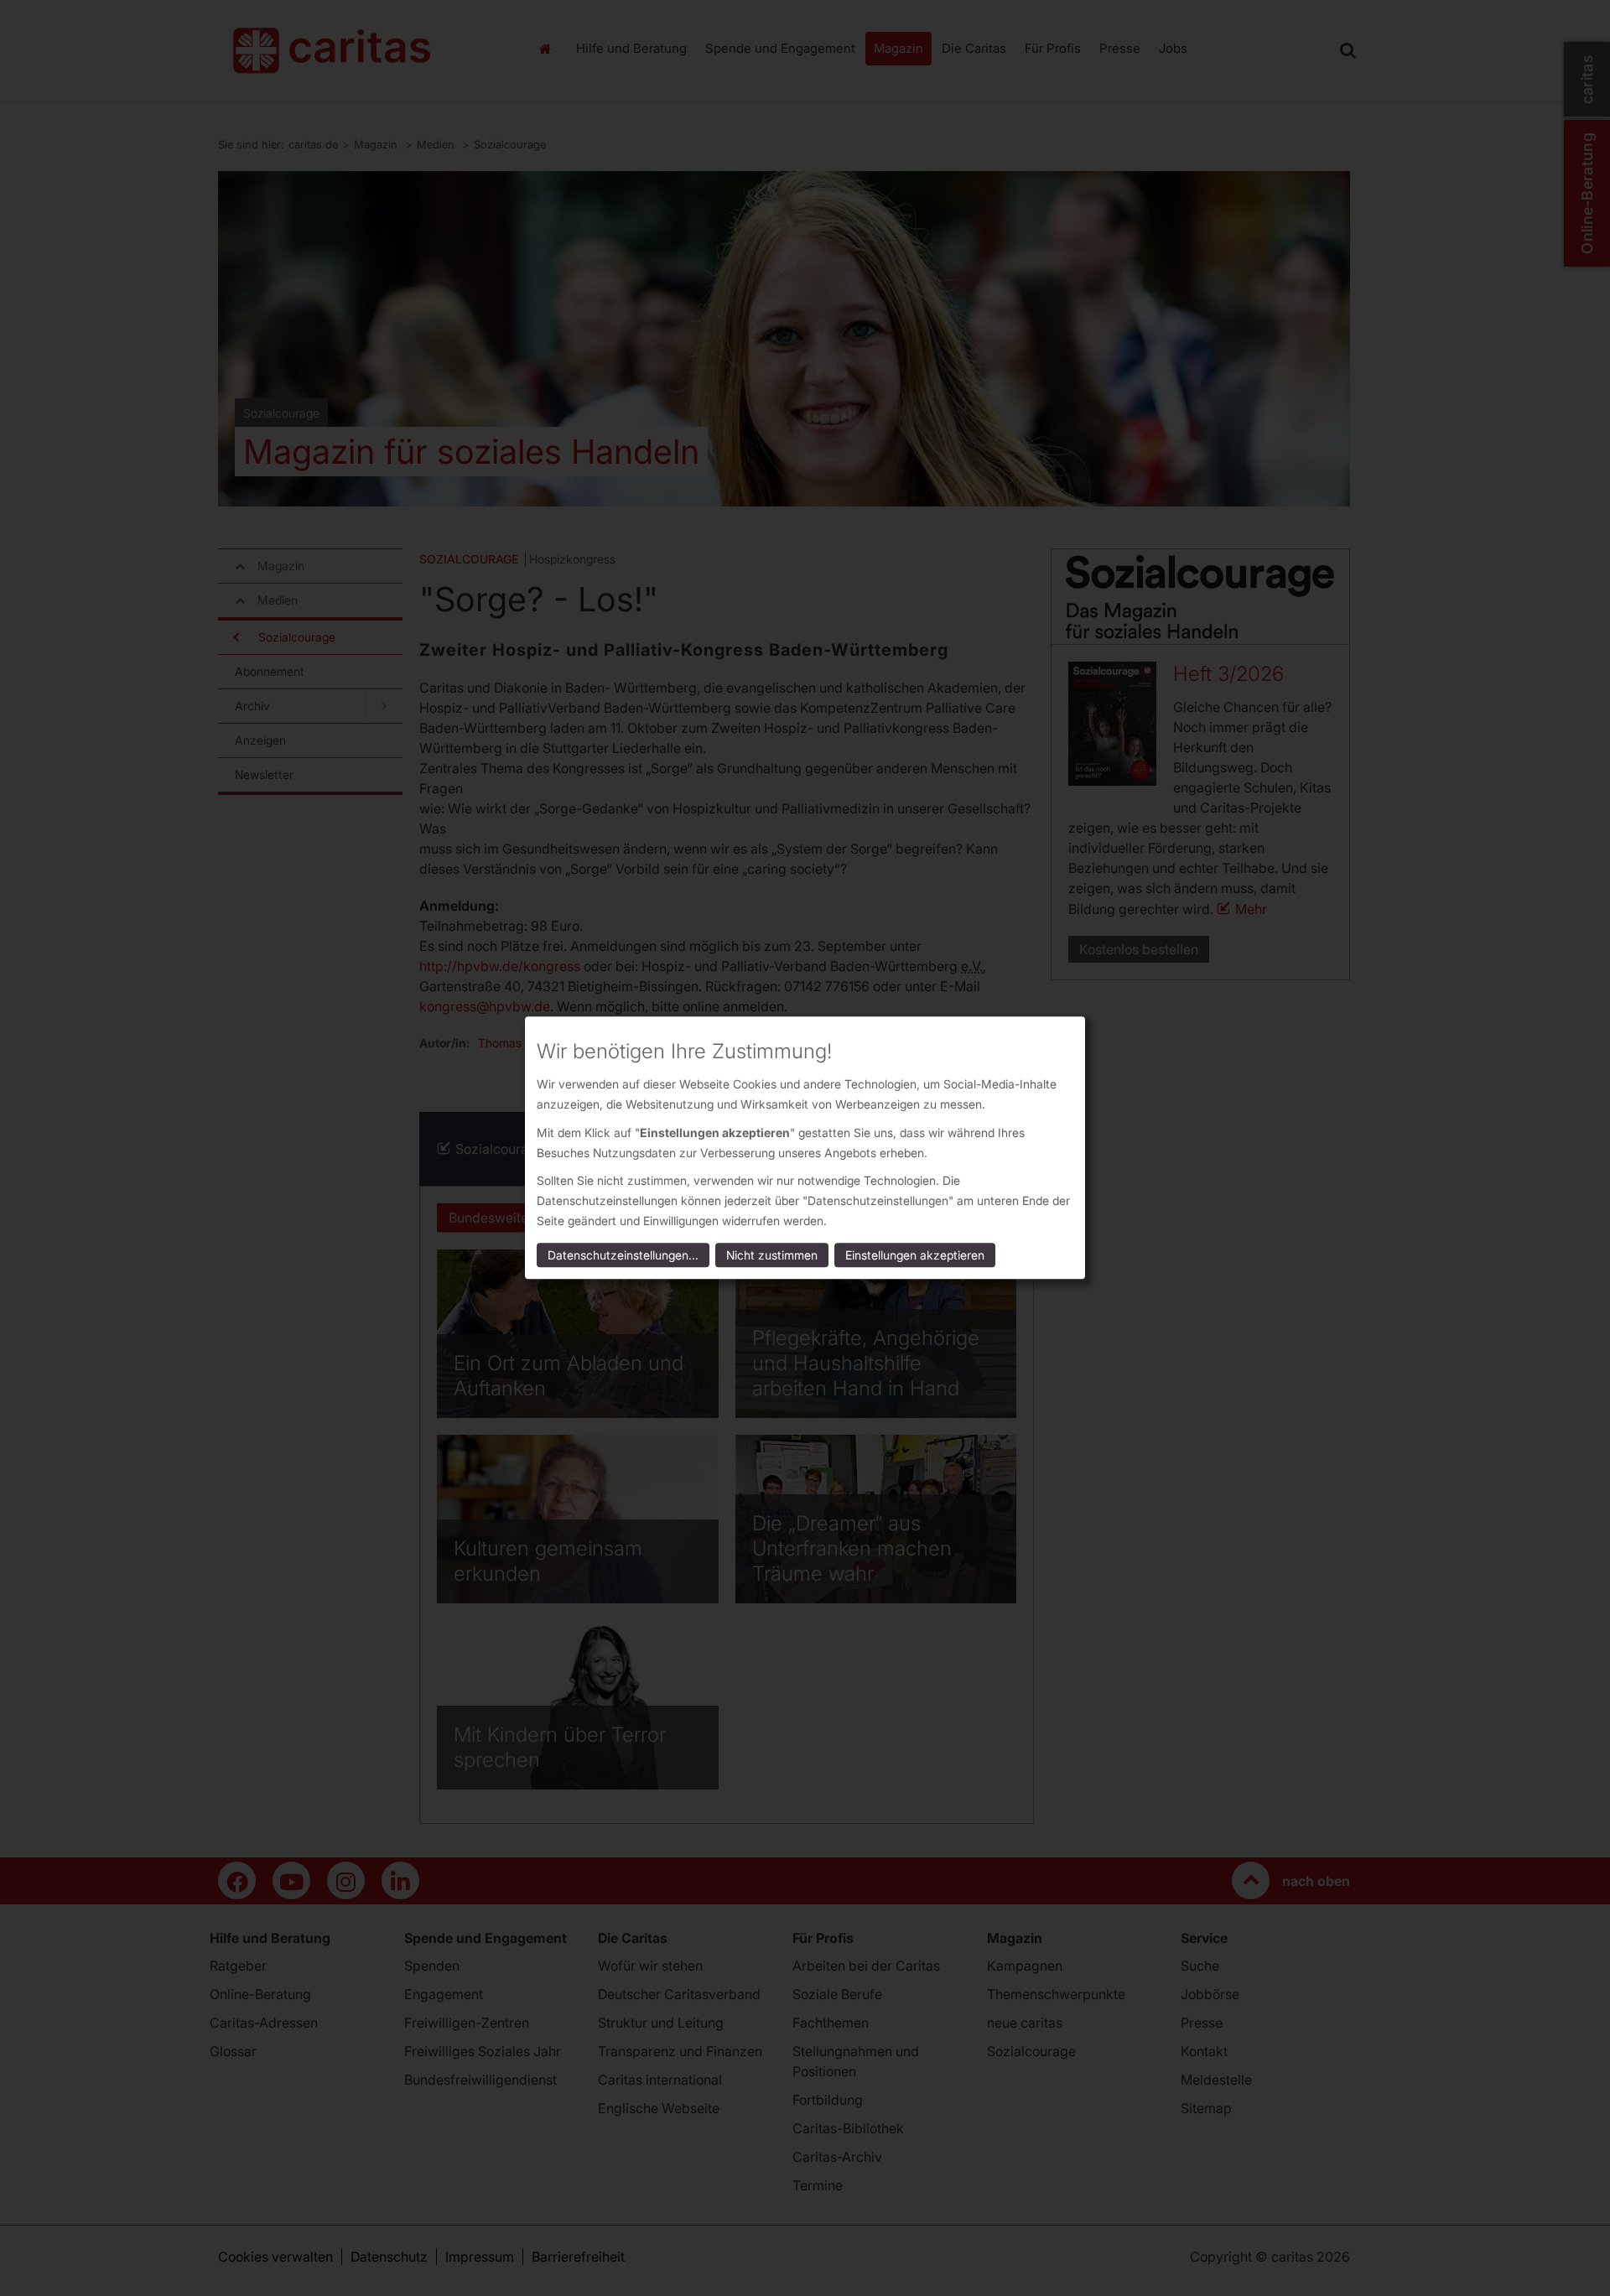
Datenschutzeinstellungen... (623, 1256)
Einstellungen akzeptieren (915, 1256)
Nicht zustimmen (772, 1256)
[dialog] (805, 1148)
